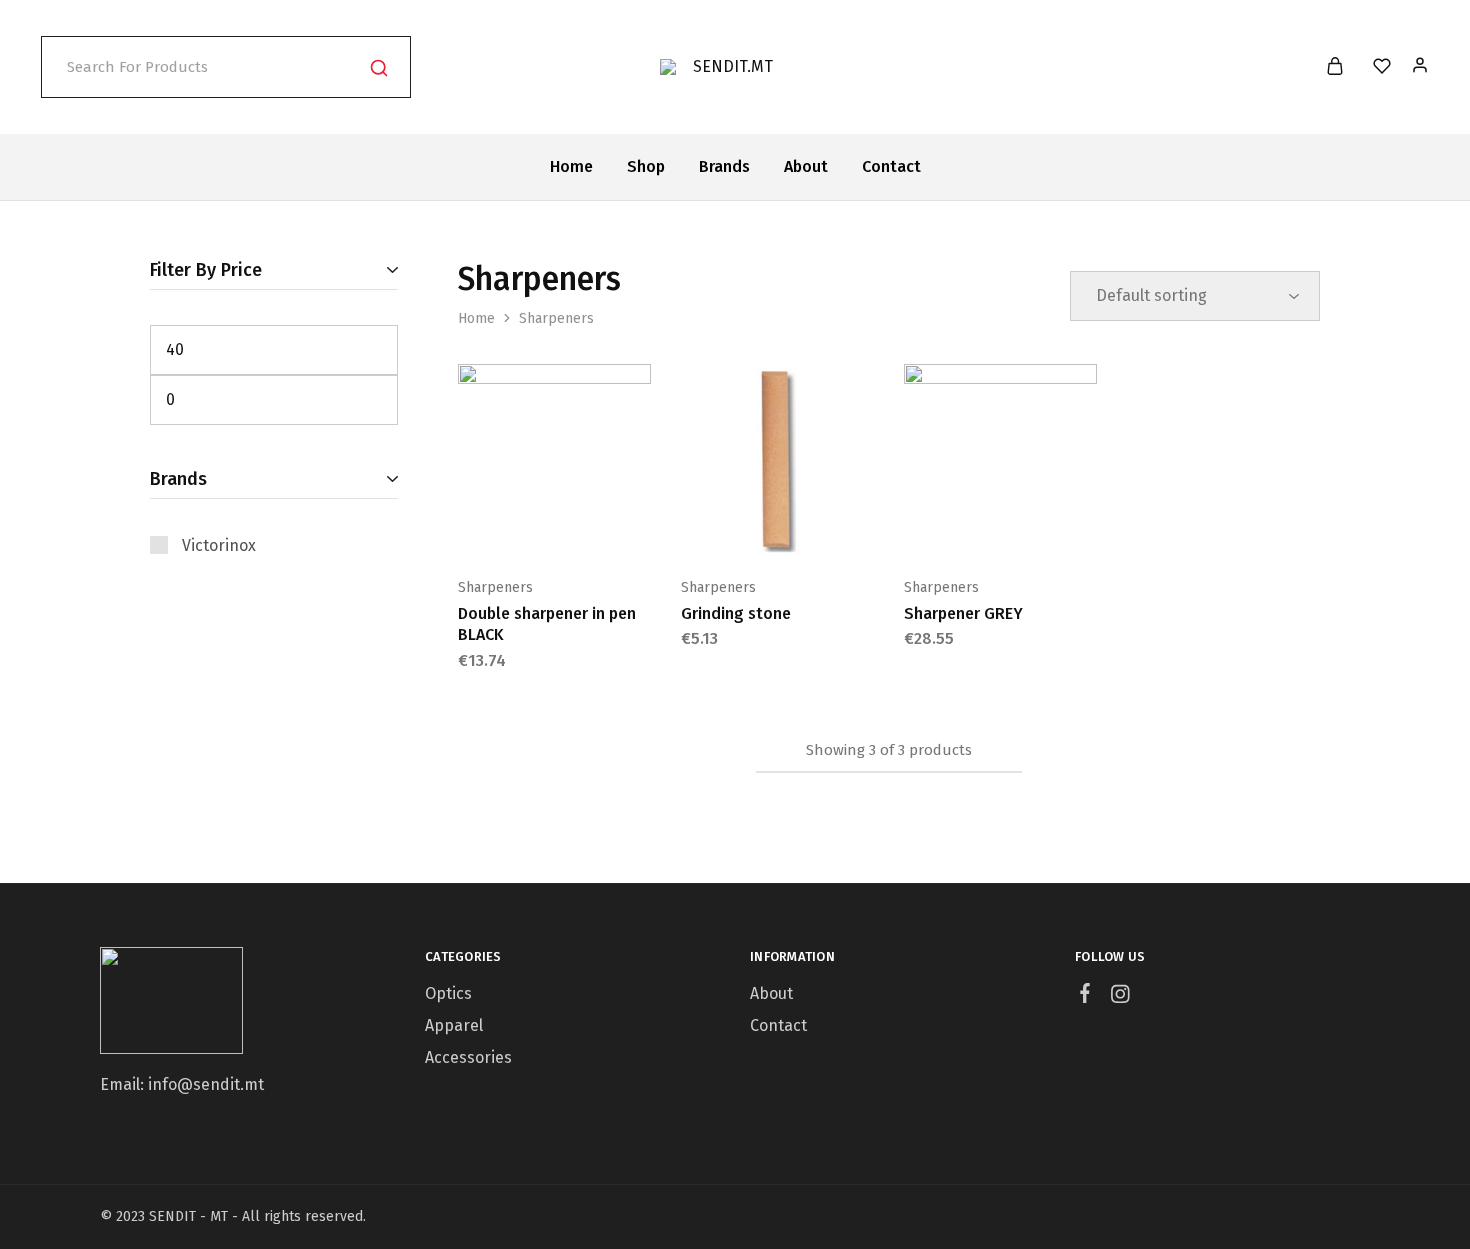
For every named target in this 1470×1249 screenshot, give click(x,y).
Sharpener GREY (963, 613)
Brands (724, 166)
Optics (448, 993)
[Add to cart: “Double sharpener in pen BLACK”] (504, 527)
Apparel (454, 1025)
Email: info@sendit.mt (182, 1084)
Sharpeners (495, 587)
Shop (646, 166)
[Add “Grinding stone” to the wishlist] (827, 527)
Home (571, 166)
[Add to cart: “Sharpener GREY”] (950, 527)
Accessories (468, 1057)
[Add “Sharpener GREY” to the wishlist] (1050, 527)
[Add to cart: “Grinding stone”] (727, 527)
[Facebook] (1085, 996)
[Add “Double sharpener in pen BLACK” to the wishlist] (604, 527)
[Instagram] (1120, 997)
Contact (891, 166)
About (806, 166)
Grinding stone (736, 613)
